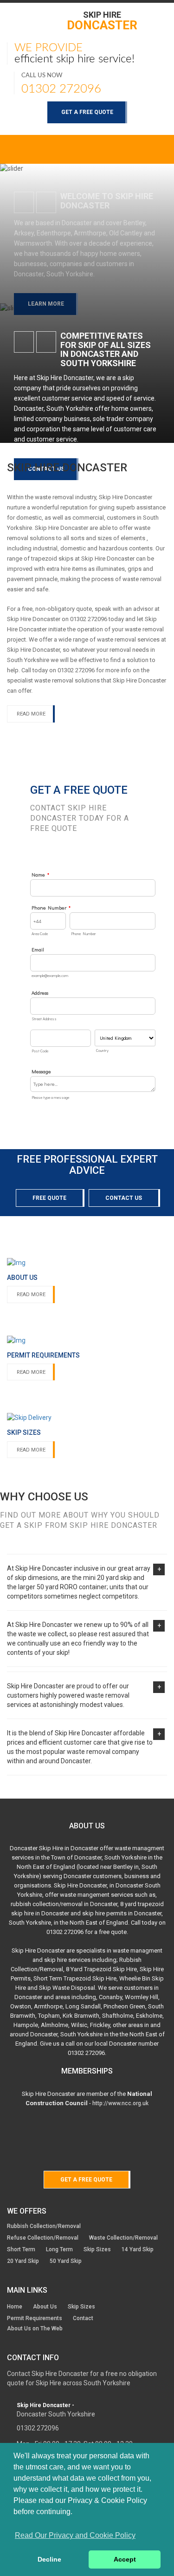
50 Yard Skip (66, 2261)
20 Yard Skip (23, 2261)
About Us (45, 2307)
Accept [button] (125, 2559)
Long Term (59, 2249)
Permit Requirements (35, 2318)
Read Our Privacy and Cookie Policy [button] (75, 2535)
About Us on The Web (35, 2328)
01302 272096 (61, 89)
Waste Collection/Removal (123, 2238)
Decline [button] (49, 2559)
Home (15, 2307)
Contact (83, 2318)
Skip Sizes (97, 2249)
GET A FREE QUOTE (87, 112)
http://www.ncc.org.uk (120, 2103)
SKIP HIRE (102, 20)
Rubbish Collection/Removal (44, 2226)
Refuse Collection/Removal (43, 2238)
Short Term (21, 2249)
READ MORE (31, 714)
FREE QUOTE (49, 1198)
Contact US (124, 1198)
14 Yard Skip (138, 2249)
